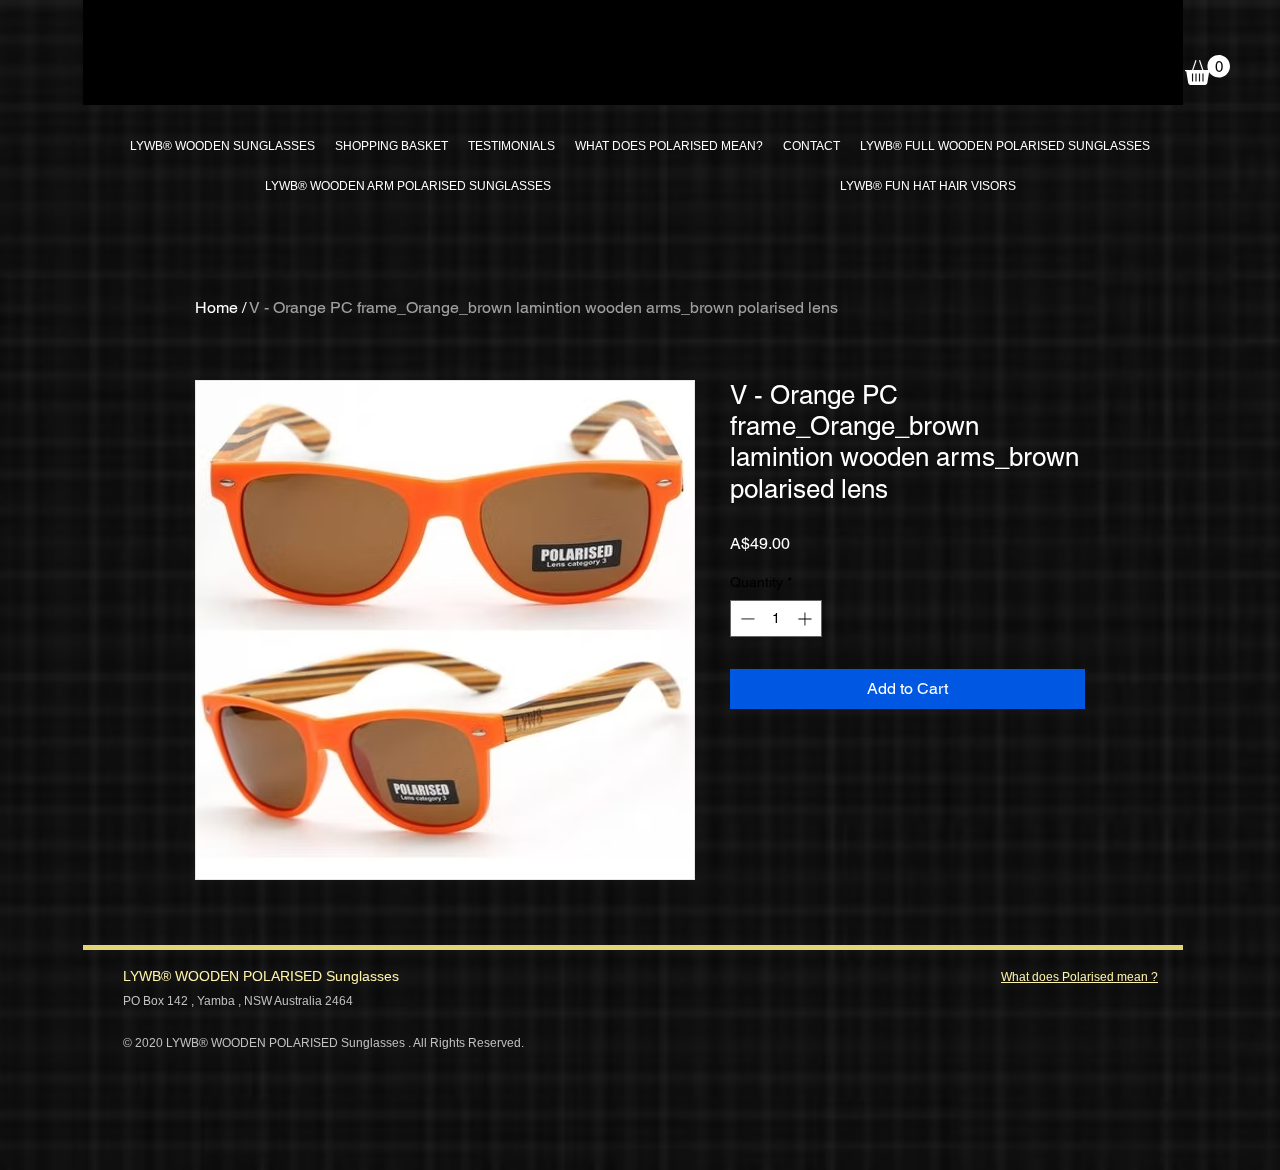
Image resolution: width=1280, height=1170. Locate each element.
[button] (1207, 70)
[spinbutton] (776, 618)
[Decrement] (745, 618)
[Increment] (806, 618)
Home (216, 307)
